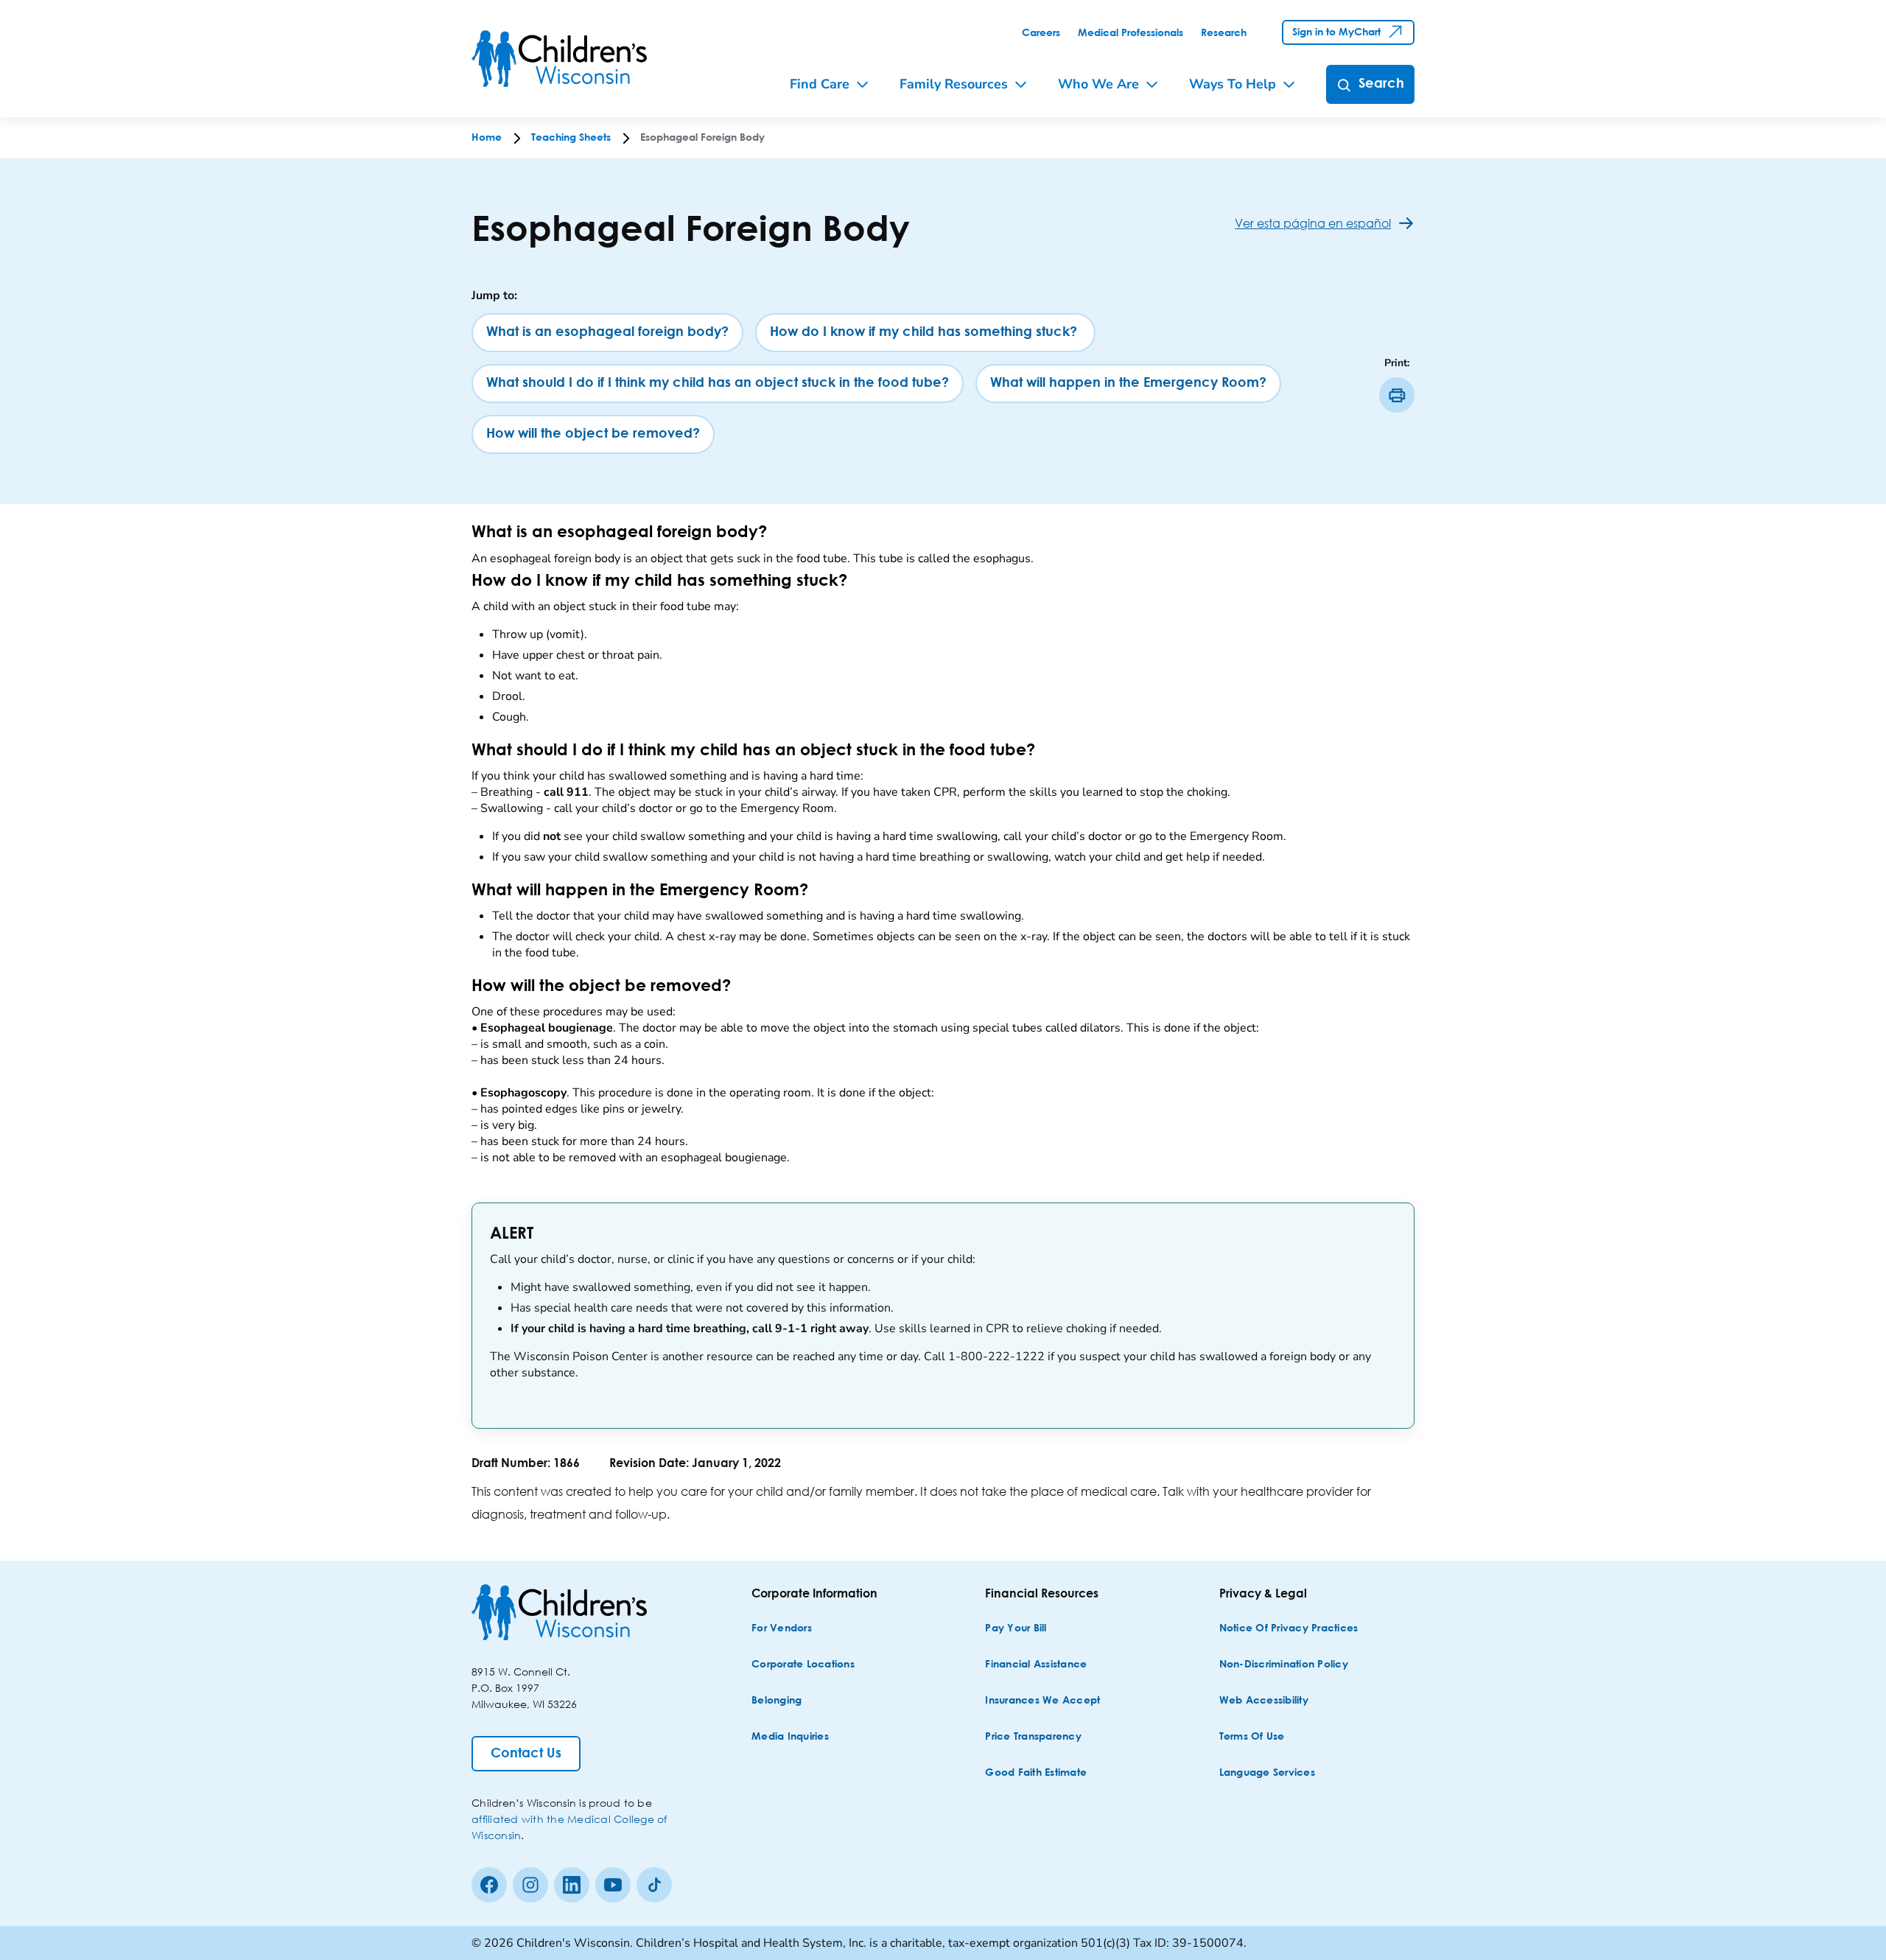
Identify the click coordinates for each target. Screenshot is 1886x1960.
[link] (1041, 33)
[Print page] (1397, 395)
